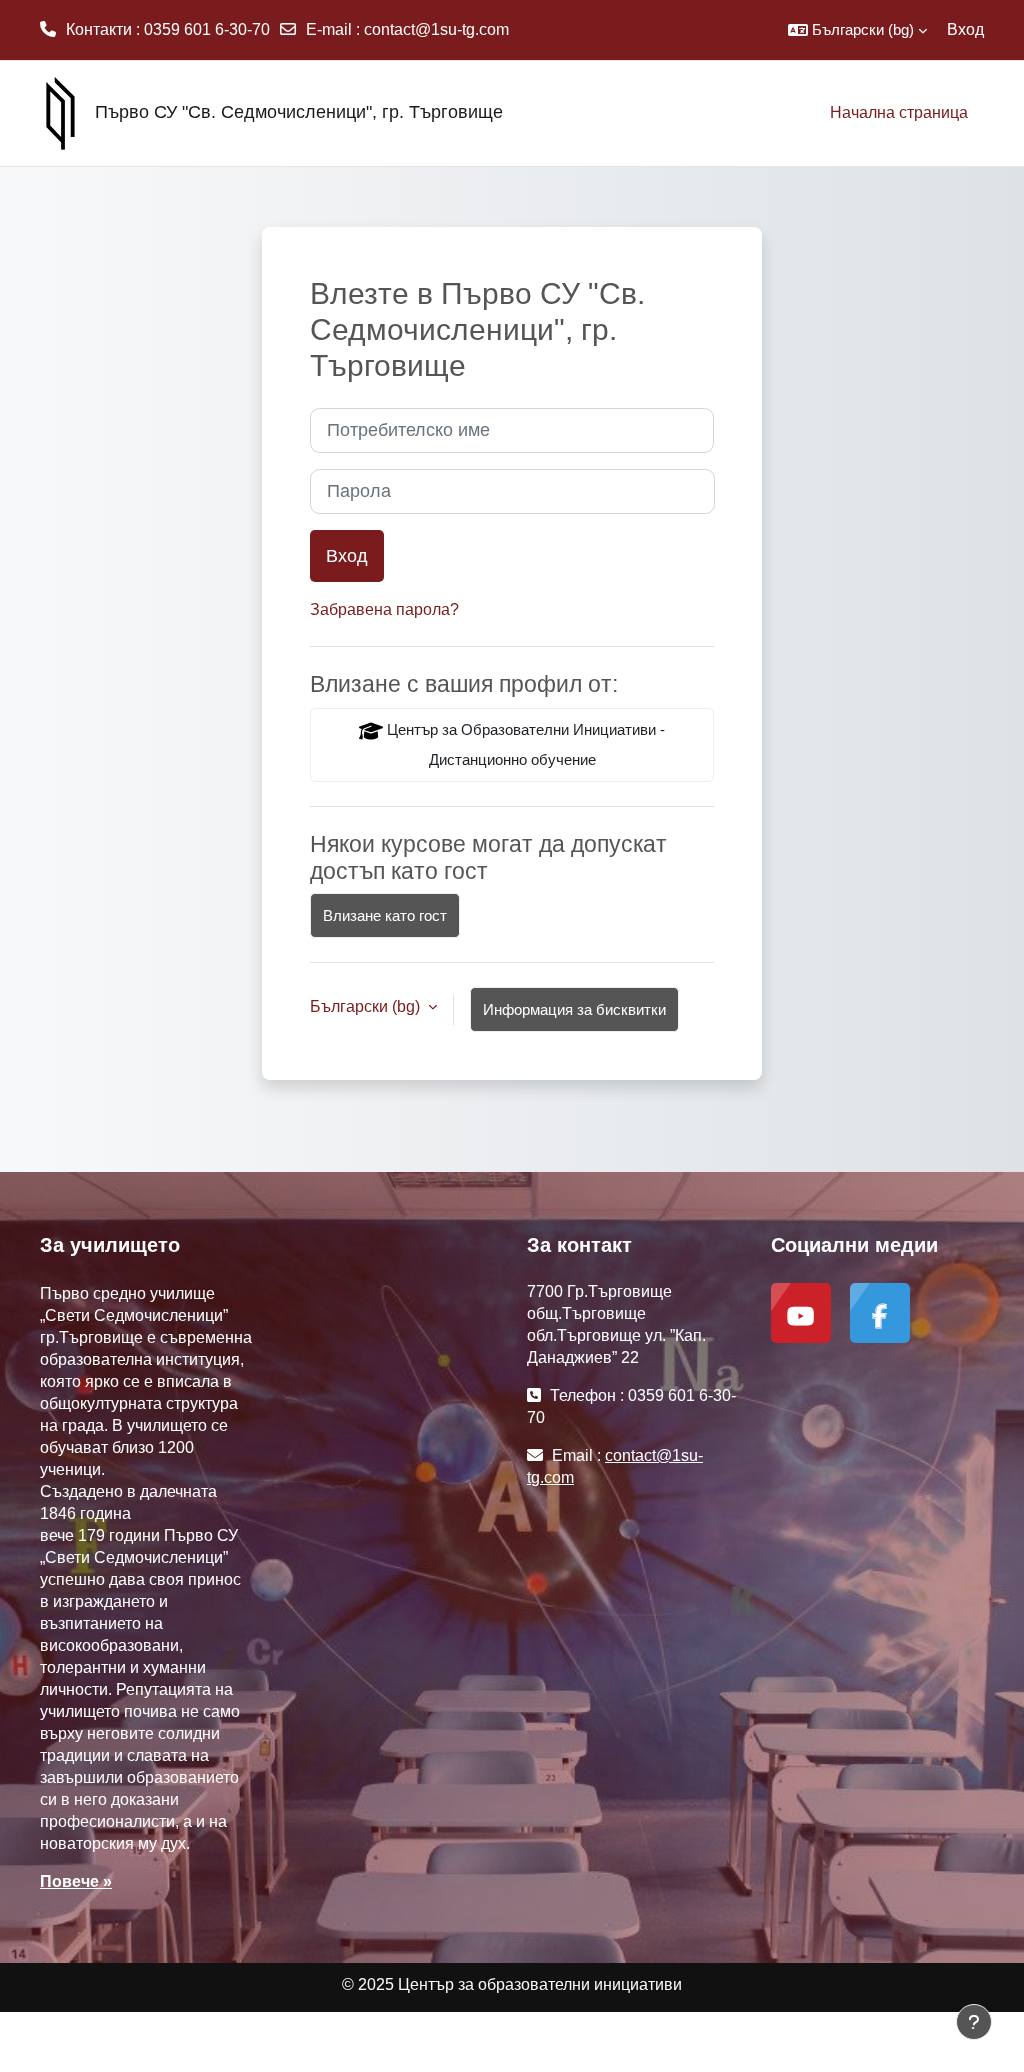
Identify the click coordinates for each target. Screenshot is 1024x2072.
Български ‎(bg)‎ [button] (367, 1006)
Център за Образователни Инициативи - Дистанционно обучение (524, 744)
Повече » (76, 1881)
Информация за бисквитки (574, 1009)
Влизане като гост (385, 915)
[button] (857, 30)
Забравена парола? (384, 609)
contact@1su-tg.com (436, 29)
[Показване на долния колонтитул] (974, 2022)
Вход (965, 29)
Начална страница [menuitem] (899, 112)
